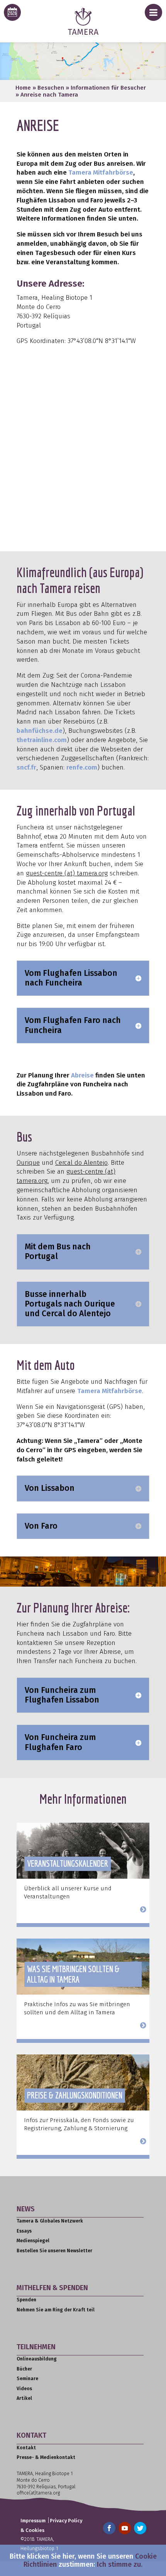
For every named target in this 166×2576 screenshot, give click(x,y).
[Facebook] (109, 2528)
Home (23, 88)
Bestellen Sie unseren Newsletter (54, 2251)
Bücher (24, 2369)
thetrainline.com (42, 740)
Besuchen (51, 88)
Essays (24, 2231)
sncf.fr (26, 767)
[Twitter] (140, 2528)
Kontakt (26, 2448)
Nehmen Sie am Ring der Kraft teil (56, 2310)
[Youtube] (125, 2528)
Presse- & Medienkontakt (46, 2457)
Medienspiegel (33, 2241)
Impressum (33, 2521)
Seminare (27, 2379)
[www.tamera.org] (83, 33)
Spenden (26, 2300)
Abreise (82, 1075)
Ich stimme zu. (120, 2564)
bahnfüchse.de (40, 731)
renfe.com (82, 767)
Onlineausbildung (37, 2359)
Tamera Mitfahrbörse (101, 172)
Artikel (24, 2398)
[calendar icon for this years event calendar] (12, 12)
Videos (24, 2389)
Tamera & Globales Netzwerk (50, 2221)
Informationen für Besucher (108, 88)
